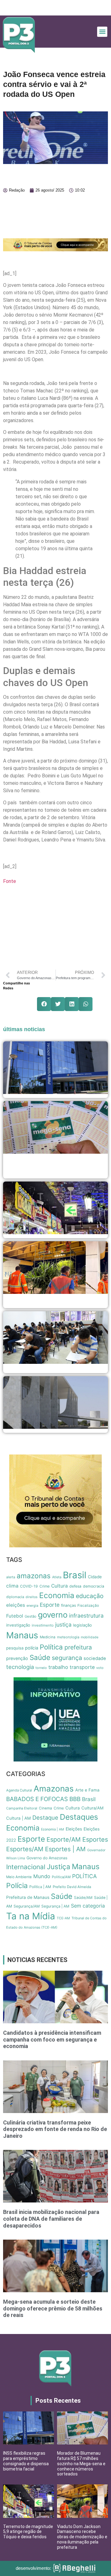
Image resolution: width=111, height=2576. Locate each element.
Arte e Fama (87, 1790)
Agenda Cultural (19, 1790)
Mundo (42, 1876)
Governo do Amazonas (47, 1858)
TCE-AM (63, 1918)
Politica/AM (61, 1877)
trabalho (58, 1667)
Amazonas (54, 1788)
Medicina (48, 1637)
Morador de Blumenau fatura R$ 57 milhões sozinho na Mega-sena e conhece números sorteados (81, 2464)
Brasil (75, 1575)
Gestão (31, 1616)
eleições (16, 1605)
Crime (45, 1586)
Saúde (40, 1657)
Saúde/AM (83, 1897)
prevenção (17, 1658)
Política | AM (40, 1887)
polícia (32, 1648)
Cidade (95, 1577)
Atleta (57, 1577)
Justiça (59, 1867)
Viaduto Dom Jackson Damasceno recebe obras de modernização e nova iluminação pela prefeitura (82, 2537)
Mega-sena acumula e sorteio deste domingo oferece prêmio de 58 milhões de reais (53, 2308)
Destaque (45, 1817)
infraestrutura (86, 1616)
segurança (67, 1658)
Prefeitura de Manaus (28, 1897)
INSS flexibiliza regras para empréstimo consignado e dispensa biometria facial (26, 2461)
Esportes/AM (25, 1849)
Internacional (26, 1867)
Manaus (22, 1635)
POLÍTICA (84, 1876)
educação (90, 1596)
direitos (32, 1597)
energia (32, 1606)
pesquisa (15, 1648)
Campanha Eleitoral (22, 1808)
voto (100, 1668)
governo (53, 1615)
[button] (102, 32)
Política (51, 1647)
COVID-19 (29, 1586)
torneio (41, 1668)
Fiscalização (88, 1606)
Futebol (15, 1616)
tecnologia (20, 1667)
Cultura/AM (92, 1808)
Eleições (74, 1829)
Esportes (95, 1839)
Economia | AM (53, 1829)
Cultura (60, 1586)
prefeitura (78, 1647)
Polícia (17, 1886)
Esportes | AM (65, 1849)
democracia (94, 1586)
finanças (68, 1605)
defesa (75, 1586)
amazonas (34, 1576)
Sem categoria (88, 1906)
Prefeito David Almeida (72, 1887)
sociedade (95, 1658)
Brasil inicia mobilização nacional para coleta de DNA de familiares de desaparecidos (51, 2219)
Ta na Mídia (31, 1916)
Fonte (10, 881)
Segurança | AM (55, 1906)
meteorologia (68, 1637)
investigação (18, 1625)
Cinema (45, 1808)
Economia (57, 1595)
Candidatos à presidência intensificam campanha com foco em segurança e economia (52, 2039)
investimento (43, 1625)
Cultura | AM (18, 1818)
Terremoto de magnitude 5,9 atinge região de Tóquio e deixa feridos (28, 2532)
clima (12, 1586)
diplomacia (15, 1597)
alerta (11, 1577)
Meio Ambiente (19, 1877)
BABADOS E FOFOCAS (37, 1799)
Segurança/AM (27, 1906)
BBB (75, 1799)
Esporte (50, 1605)
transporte (82, 1667)
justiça (63, 1625)
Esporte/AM (64, 1839)
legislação (82, 1625)
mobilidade (90, 1637)
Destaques (79, 1817)
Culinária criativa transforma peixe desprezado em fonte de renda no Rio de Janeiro (55, 2129)
